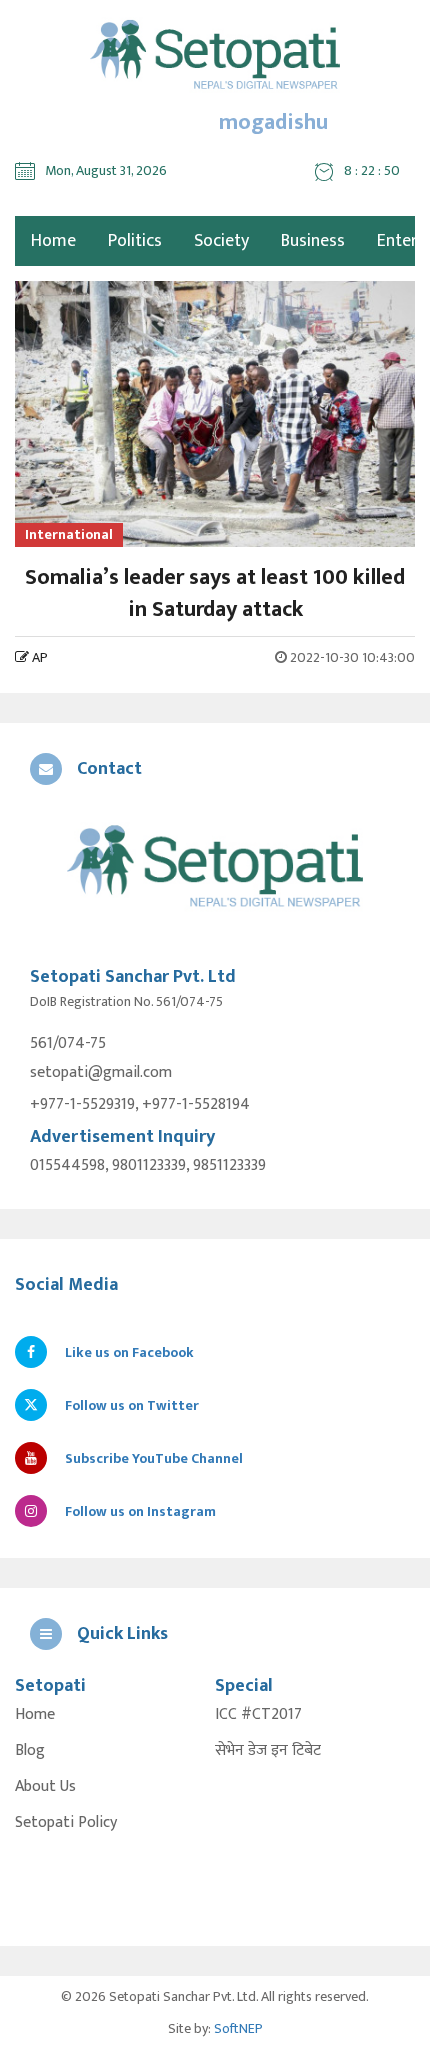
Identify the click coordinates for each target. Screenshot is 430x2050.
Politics (135, 241)
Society (221, 241)
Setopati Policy (66, 1823)
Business (313, 241)
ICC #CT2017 (258, 1715)
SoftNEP (238, 2028)
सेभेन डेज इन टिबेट (268, 1751)
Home (35, 1715)
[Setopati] (215, 868)
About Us (45, 1787)
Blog (30, 1751)
